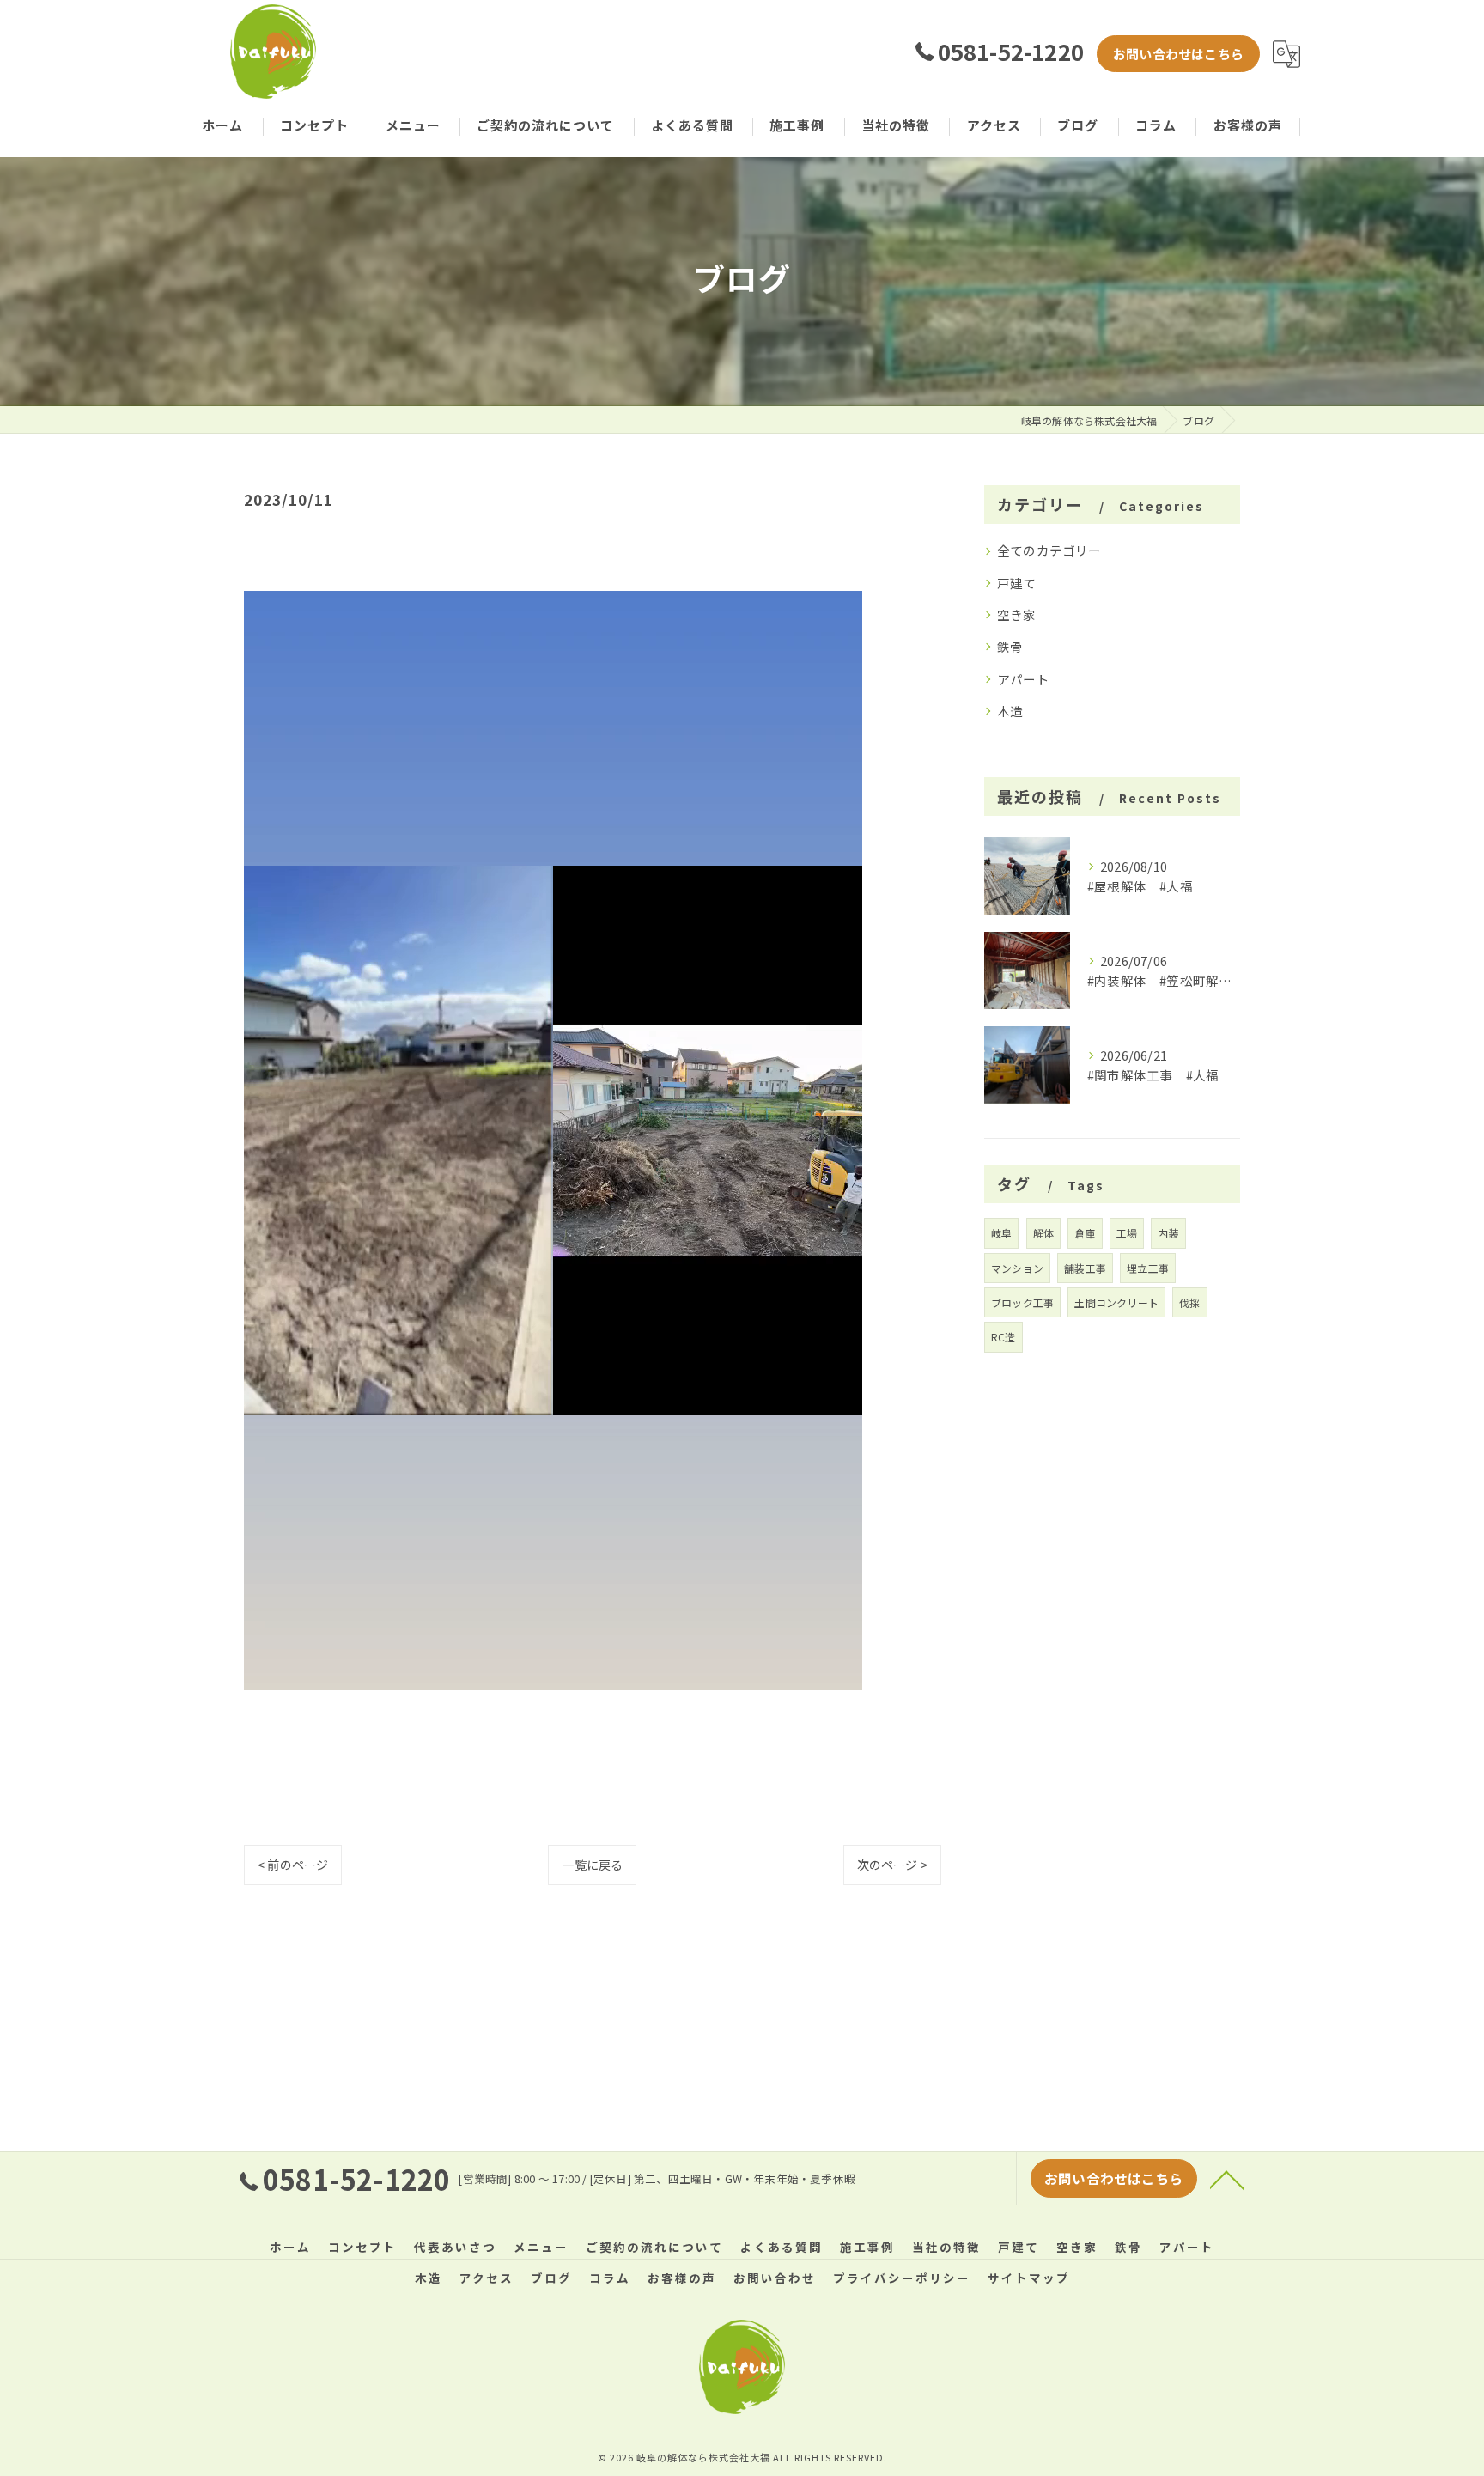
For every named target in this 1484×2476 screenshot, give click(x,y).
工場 (1127, 1233)
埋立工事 (1148, 1268)
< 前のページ (293, 1865)
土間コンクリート (1116, 1302)
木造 (1010, 711)
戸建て (1017, 583)
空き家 (1017, 614)
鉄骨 (1010, 646)
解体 (1043, 1233)
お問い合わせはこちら (1178, 54)
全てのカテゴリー (1049, 550)
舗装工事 (1085, 1268)
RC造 (1004, 1337)
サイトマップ (1029, 2278)
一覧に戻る (592, 1865)
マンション (1017, 1268)
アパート (1023, 679)
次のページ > (892, 1865)
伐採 (1189, 1302)
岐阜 (1001, 1233)
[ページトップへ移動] (1227, 2179)
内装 (1168, 1233)
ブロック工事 (1022, 1302)
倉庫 (1085, 1233)
